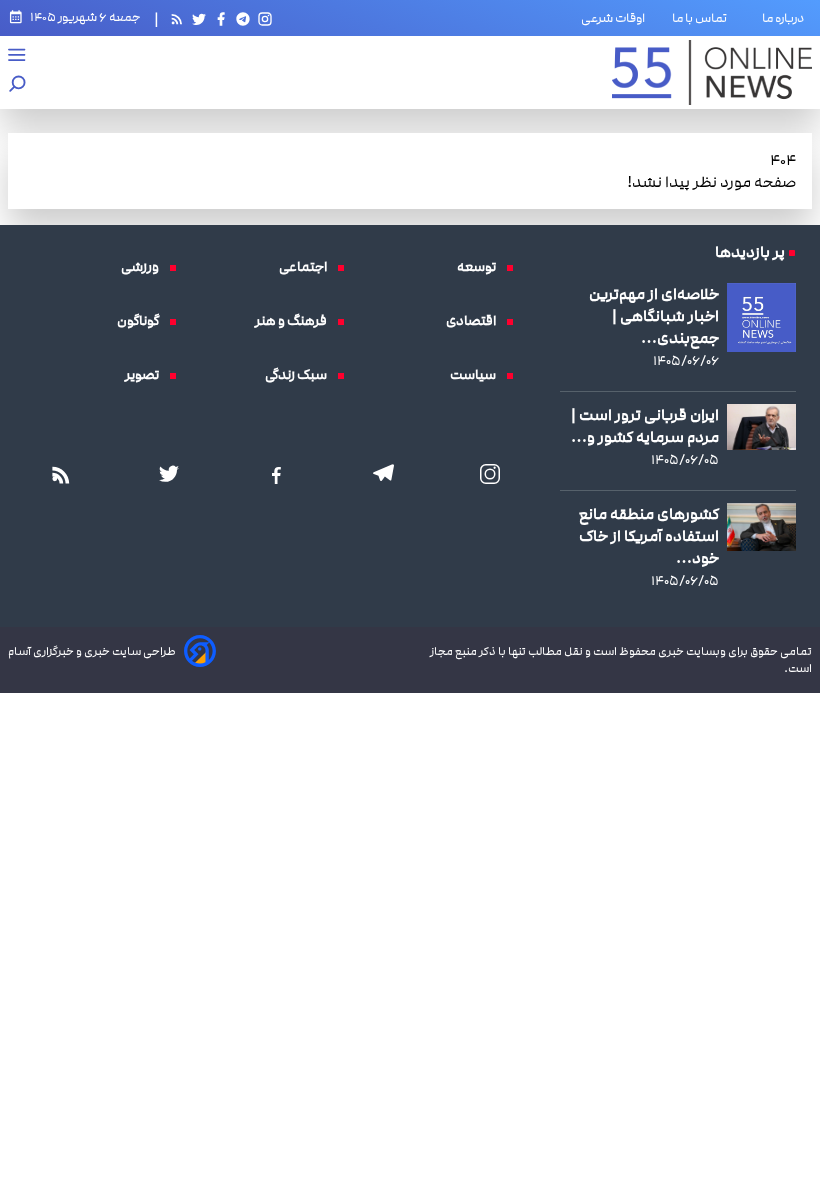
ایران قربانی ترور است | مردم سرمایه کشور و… (645, 426)
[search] (18, 85)
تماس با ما (703, 18)
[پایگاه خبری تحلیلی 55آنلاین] (712, 72)
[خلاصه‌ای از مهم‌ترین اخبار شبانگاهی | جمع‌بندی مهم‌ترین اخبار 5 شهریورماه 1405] (761, 317)
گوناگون (143, 321)
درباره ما (787, 18)
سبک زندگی (301, 375)
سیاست (478, 375)
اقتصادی (476, 321)
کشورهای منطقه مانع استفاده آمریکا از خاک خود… (649, 536)
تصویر (147, 375)
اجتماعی (308, 267)
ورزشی (145, 267)
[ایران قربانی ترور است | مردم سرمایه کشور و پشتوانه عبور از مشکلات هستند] (761, 427)
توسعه (481, 267)
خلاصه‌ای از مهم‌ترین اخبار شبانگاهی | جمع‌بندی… (654, 316)
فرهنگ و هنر (296, 321)
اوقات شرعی (613, 18)
